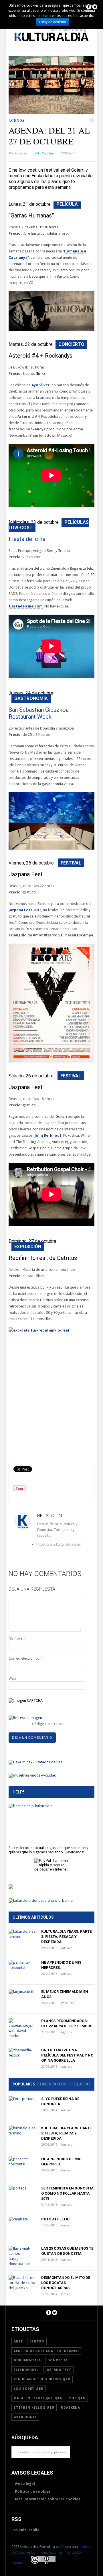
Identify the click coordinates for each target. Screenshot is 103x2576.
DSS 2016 (85, 36)
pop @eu (77, 2398)
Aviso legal (25, 2484)
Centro (37, 2341)
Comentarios (52, 2084)
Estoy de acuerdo (53, 22)
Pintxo (66, 2294)
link (40, 374)
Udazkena (71, 2408)
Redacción (21, 153)
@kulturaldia (44, 153)
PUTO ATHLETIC (55, 2219)
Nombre (17, 1638)
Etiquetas (80, 2084)
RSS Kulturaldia (25, 2530)
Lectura (42, 36)
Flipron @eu (26, 2370)
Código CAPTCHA (46, 1724)
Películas (15, 36)
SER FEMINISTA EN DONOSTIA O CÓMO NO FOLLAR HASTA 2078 (67, 2193)
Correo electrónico (25, 1658)
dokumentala (27, 2360)
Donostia (58, 2360)
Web (12, 1678)
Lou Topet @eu (29, 2389)
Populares (24, 2084)
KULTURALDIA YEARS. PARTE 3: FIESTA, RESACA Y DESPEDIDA (66, 1937)
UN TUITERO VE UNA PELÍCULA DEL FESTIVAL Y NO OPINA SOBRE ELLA (67, 2055)
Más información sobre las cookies (48, 2499)
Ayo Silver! (41, 385)
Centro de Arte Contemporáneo (46, 2351)
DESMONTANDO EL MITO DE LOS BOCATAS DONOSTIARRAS (66, 2283)
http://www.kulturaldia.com (38, 1544)
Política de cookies (33, 2491)
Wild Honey (25, 2417)
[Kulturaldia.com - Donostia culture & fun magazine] (51, 45)
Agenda (17, 120)
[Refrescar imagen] (25, 1718)
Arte (63, 36)
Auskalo (67, 1948)
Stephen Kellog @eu (34, 2408)
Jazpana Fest (58, 2370)
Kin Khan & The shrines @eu (42, 2379)
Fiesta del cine (27, 539)
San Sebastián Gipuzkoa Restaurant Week (39, 713)
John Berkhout (48, 1135)
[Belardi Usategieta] (11, 1888)
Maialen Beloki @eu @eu (38, 2398)
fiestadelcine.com (26, 606)
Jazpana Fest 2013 (25, 910)
